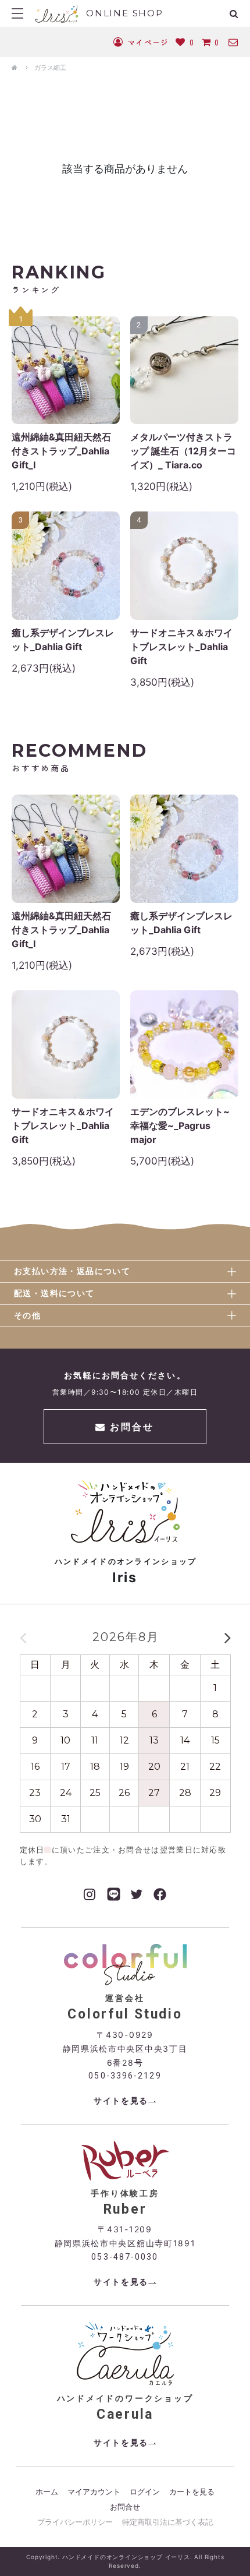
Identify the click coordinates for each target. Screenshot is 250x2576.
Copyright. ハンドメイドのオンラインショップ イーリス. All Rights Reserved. (125, 2561)
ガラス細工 (50, 68)
